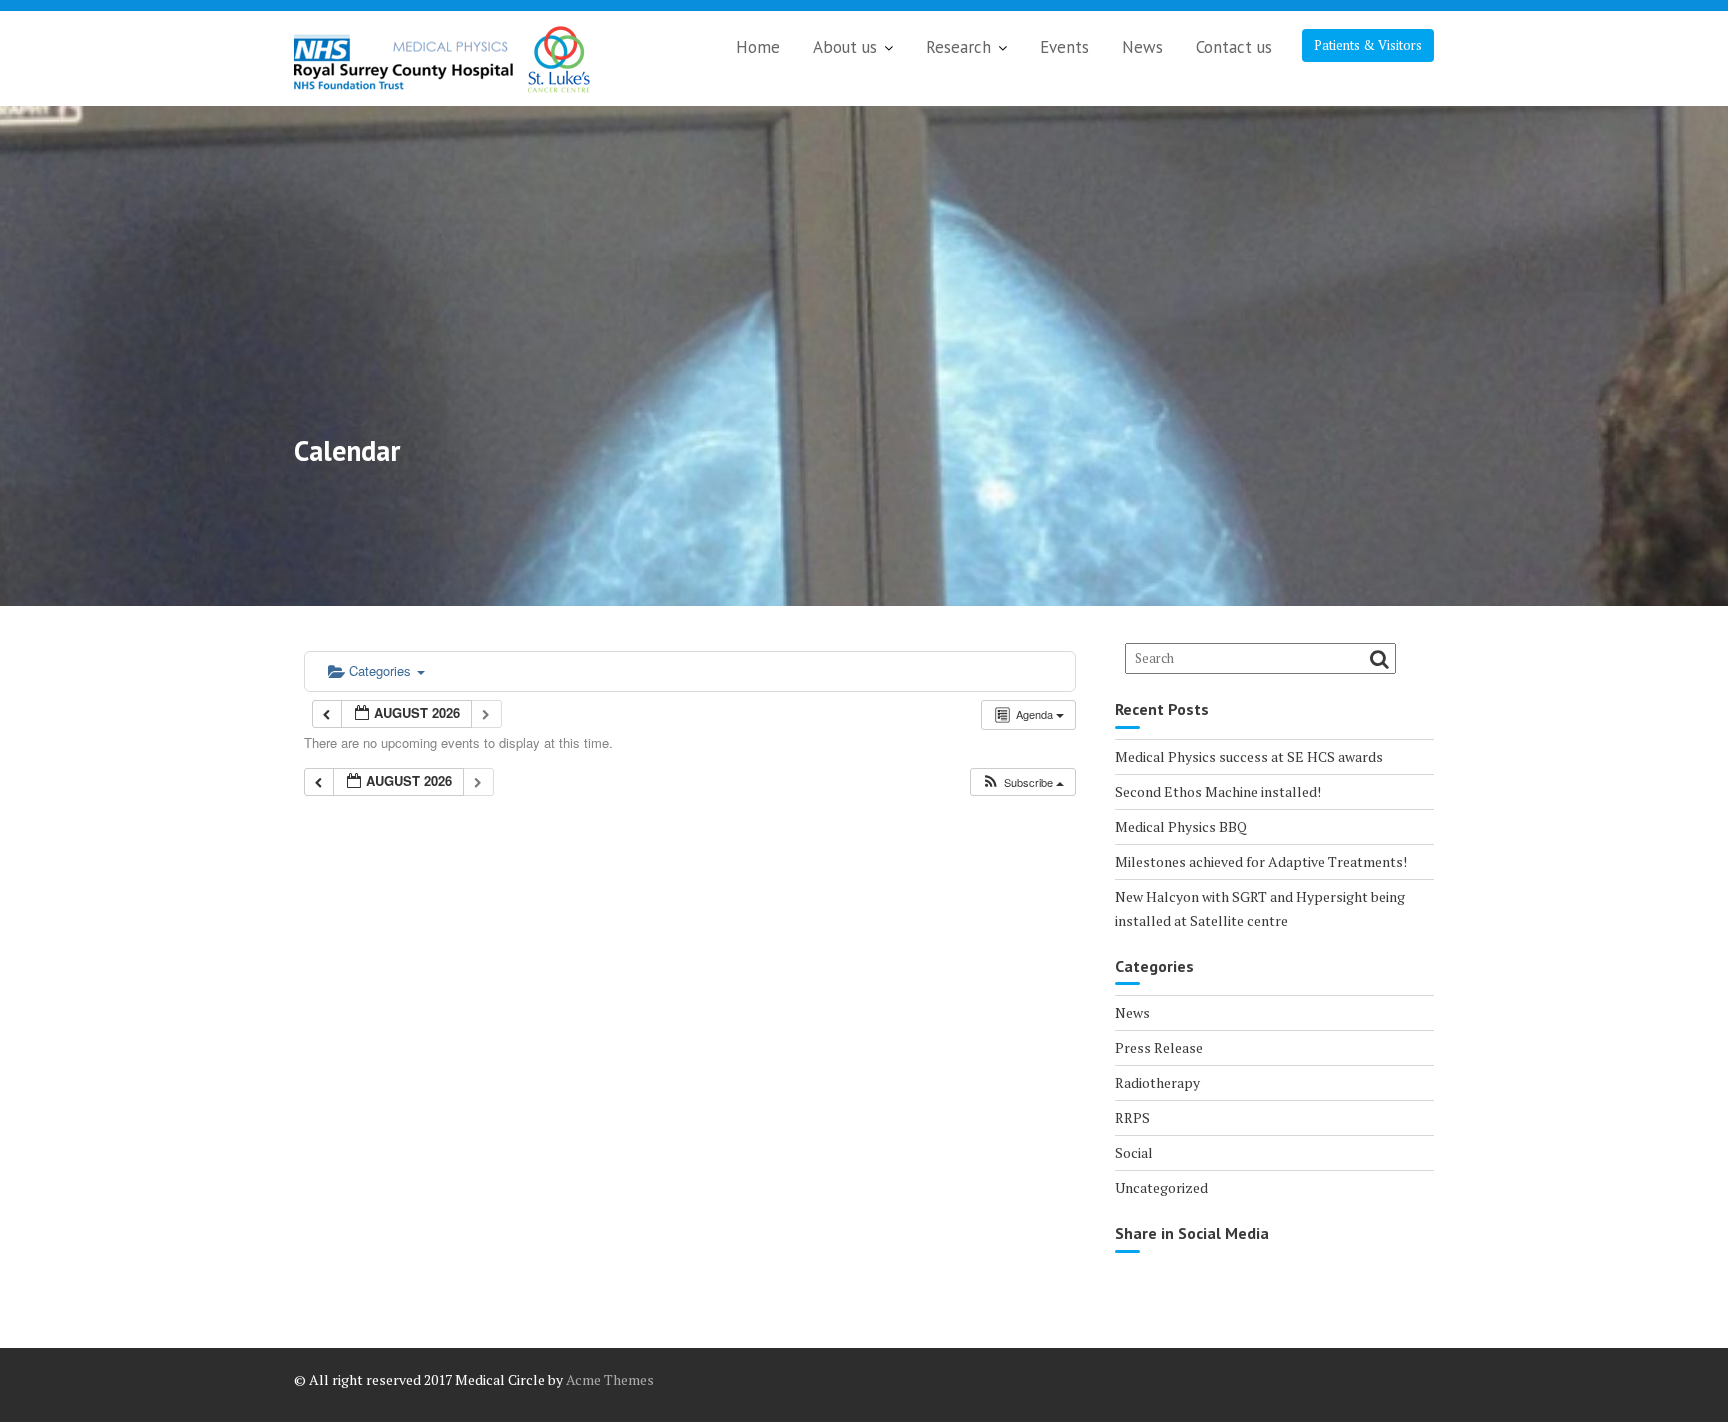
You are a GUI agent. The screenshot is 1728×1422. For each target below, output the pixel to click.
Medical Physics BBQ (1181, 826)
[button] (1022, 782)
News (1142, 47)
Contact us (1234, 47)
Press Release (1159, 1047)
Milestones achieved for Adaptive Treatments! (1261, 861)
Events (1064, 47)
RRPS (1132, 1117)
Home (758, 47)
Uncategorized (1161, 1187)
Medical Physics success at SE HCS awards (1249, 756)
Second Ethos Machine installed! (1218, 791)
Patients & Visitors (1368, 45)
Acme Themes (610, 1379)
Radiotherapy (1157, 1082)
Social (1134, 1152)
